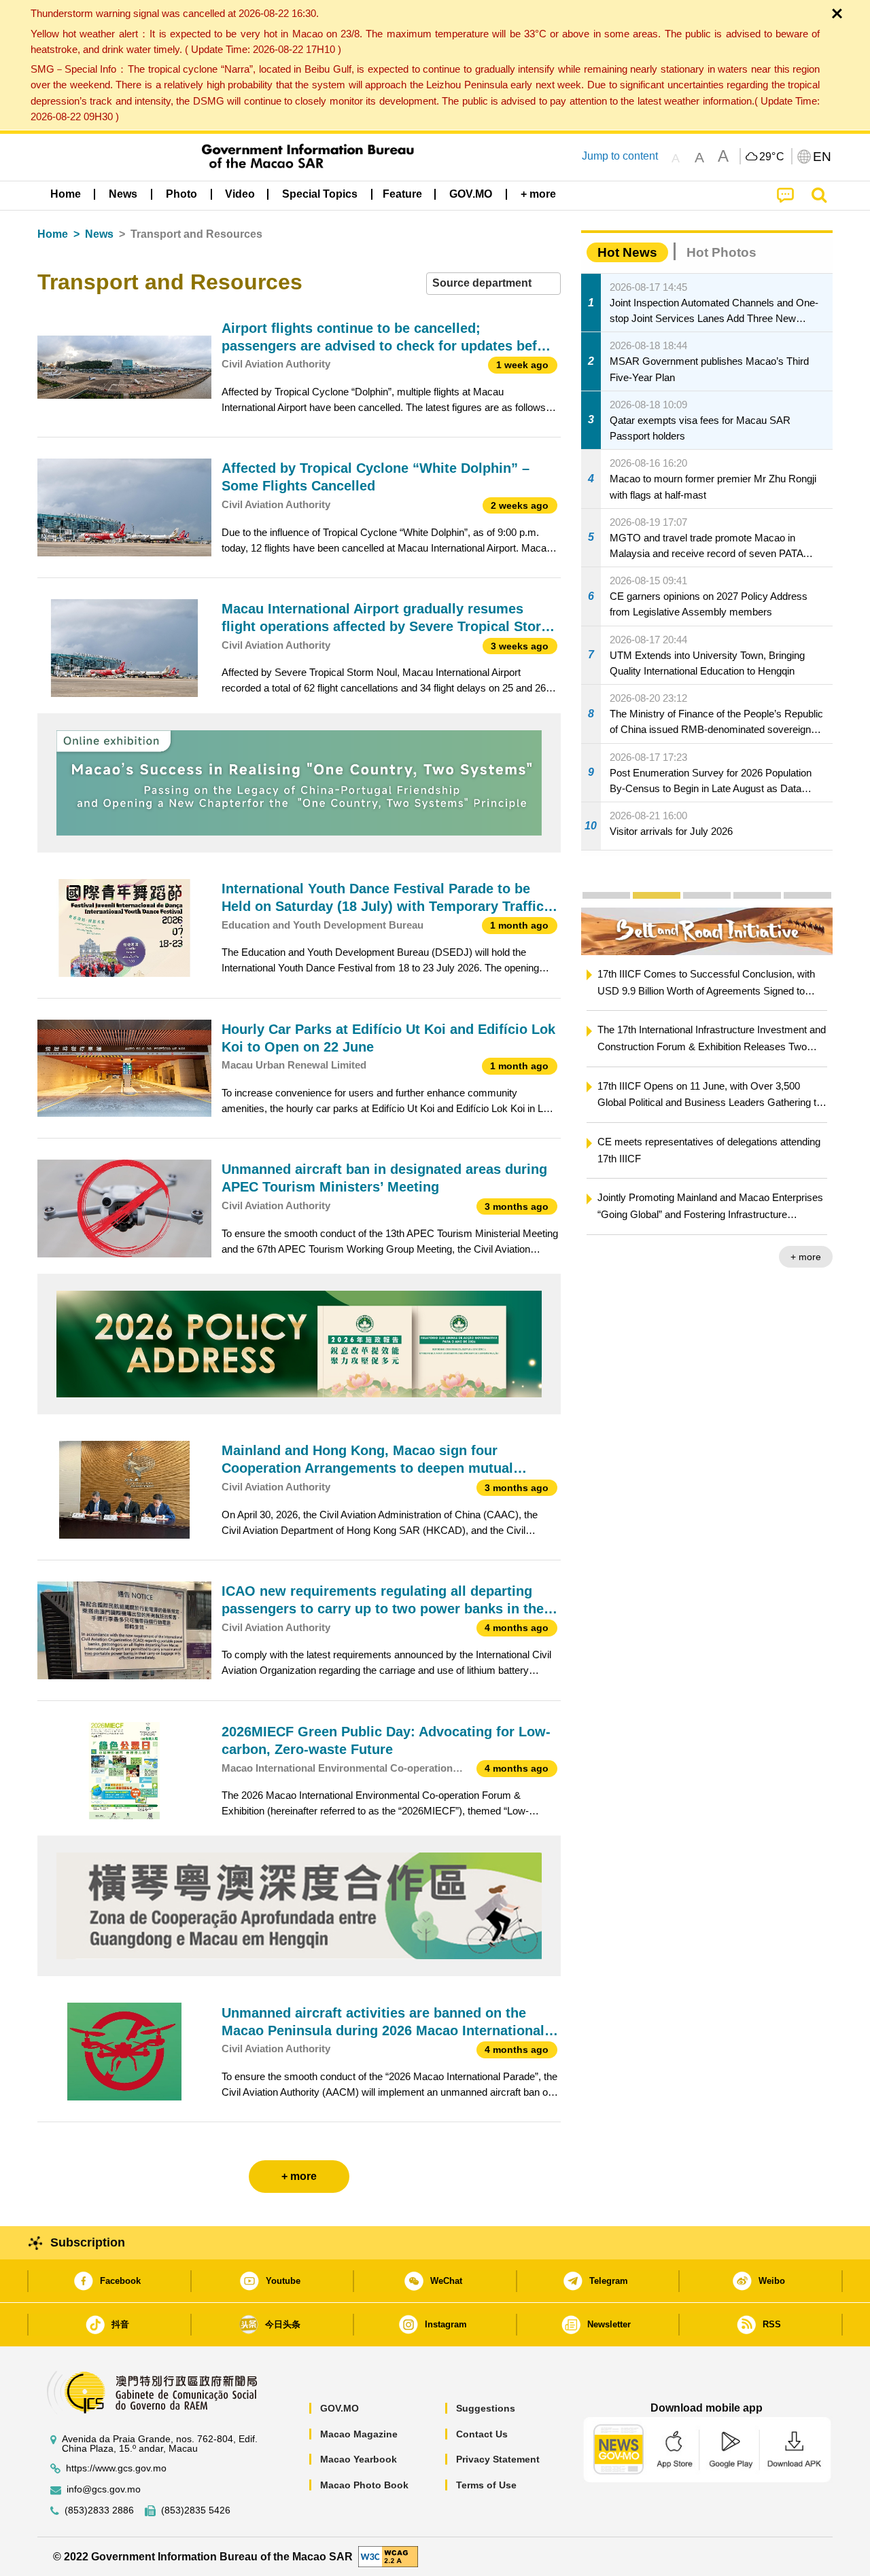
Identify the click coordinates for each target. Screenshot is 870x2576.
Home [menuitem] (66, 194)
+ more (823, 1257)
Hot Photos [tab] (721, 252)
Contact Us (482, 2434)
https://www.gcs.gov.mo (116, 2468)
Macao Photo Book (364, 2485)
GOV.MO (340, 2408)
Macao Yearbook (359, 2459)
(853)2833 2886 (99, 2510)
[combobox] (493, 284)
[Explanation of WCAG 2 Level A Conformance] (388, 2556)
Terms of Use (486, 2485)
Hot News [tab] (627, 252)
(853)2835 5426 (196, 2510)
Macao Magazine (359, 2434)
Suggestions (486, 2408)
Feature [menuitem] (402, 194)
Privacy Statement (498, 2459)
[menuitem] (123, 194)
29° (772, 157)
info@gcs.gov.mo (104, 2489)
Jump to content (620, 156)
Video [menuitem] (240, 194)
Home (53, 234)
